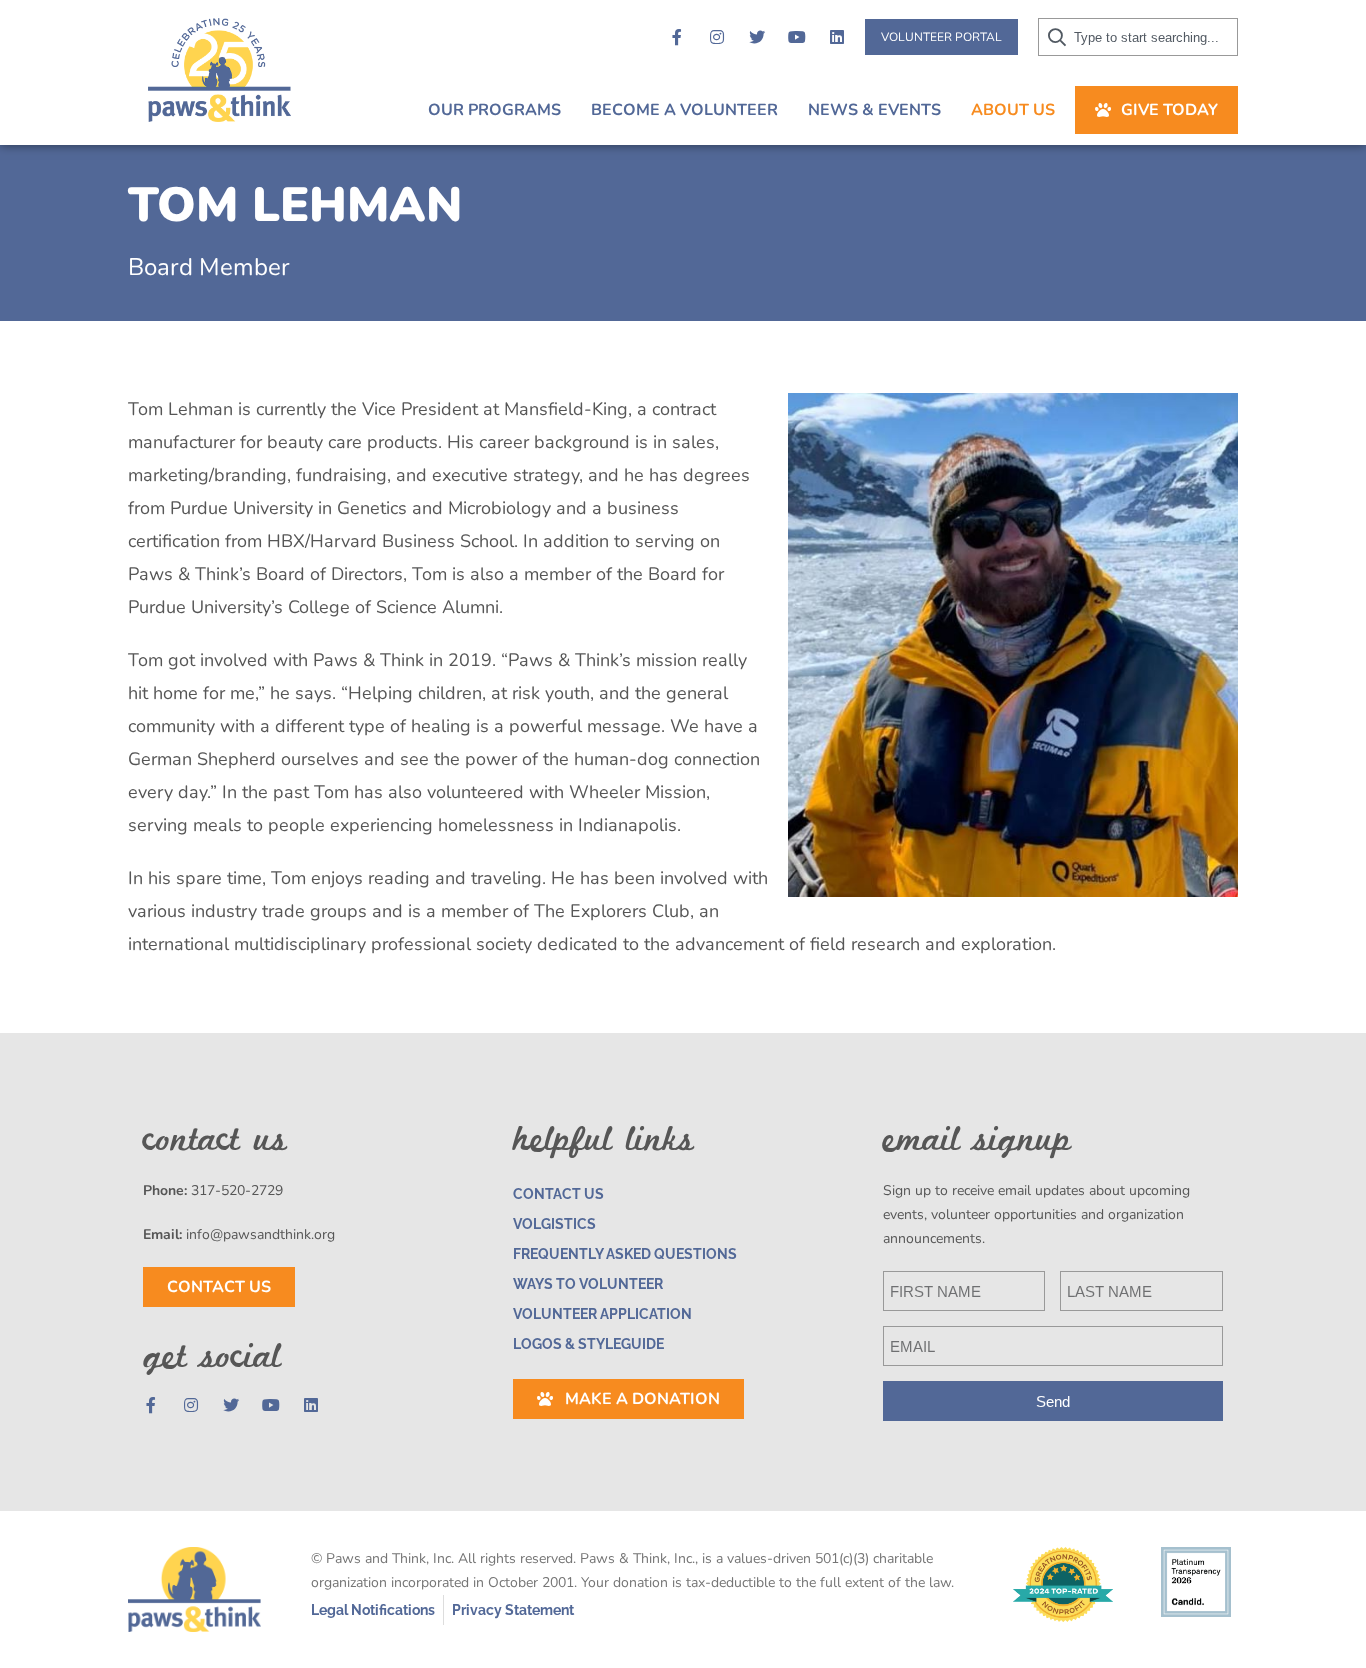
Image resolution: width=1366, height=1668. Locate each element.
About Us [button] (1013, 110)
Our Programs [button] (494, 110)
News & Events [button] (874, 110)
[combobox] (1138, 37)
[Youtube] (797, 37)
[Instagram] (717, 37)
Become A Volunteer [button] (684, 110)
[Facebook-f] (677, 37)
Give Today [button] (1169, 110)
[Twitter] (757, 37)
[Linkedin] (837, 37)
